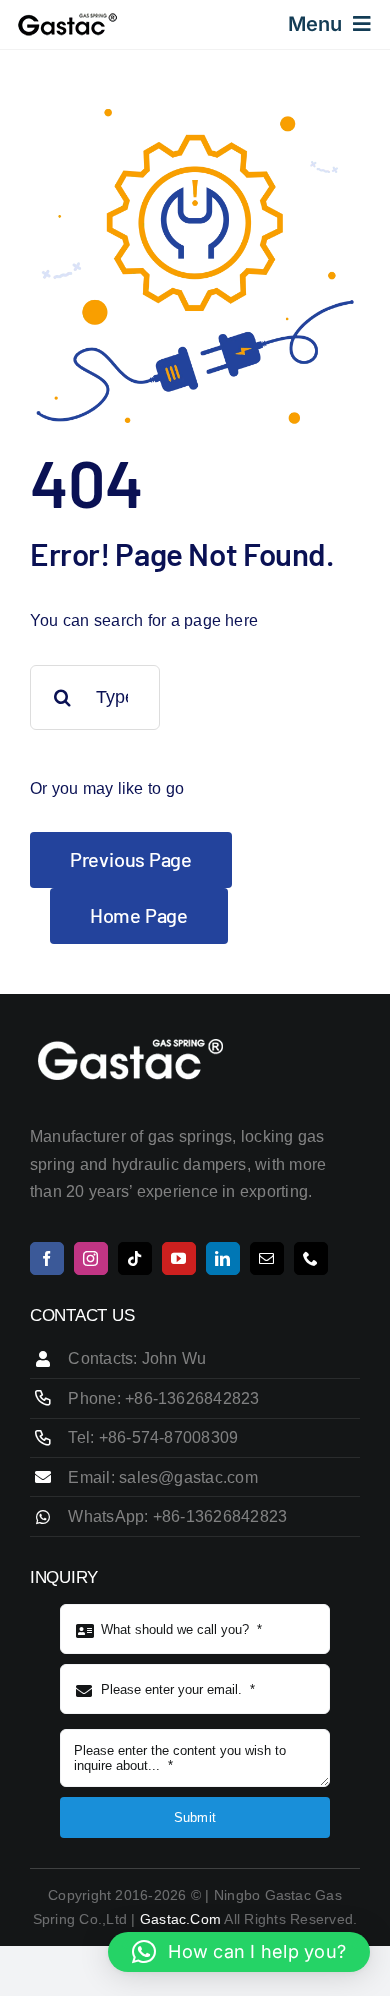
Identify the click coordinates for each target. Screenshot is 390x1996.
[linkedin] (223, 1258)
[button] (239, 1952)
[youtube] (179, 1258)
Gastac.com (180, 1919)
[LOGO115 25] (67, 19)
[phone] (311, 1258)
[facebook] (47, 1258)
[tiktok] (135, 1258)
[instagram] (91, 1258)
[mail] (267, 1258)
